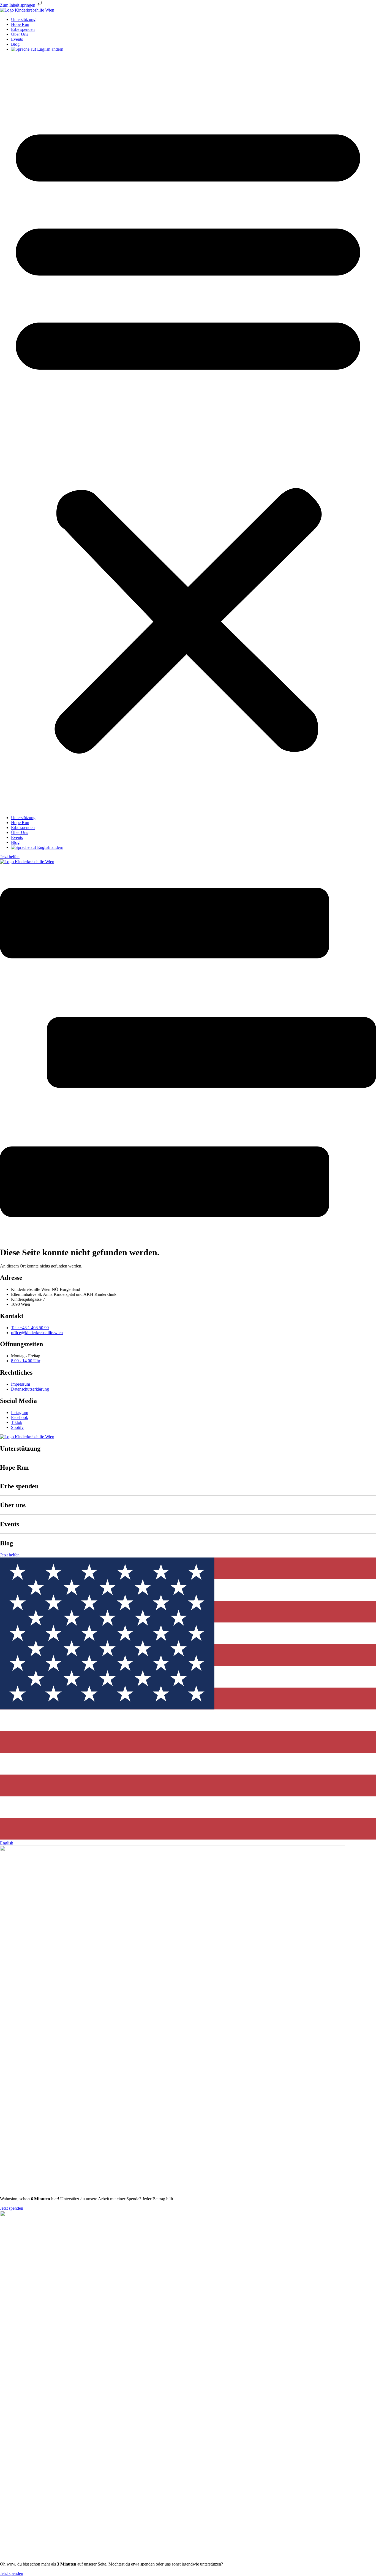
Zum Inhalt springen (18, 5)
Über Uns (20, 34)
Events (17, 39)
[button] (188, 434)
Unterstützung (23, 19)
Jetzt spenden (12, 2208)
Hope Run (20, 24)
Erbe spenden (23, 29)
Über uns (13, 1505)
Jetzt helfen (10, 857)
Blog (15, 44)
